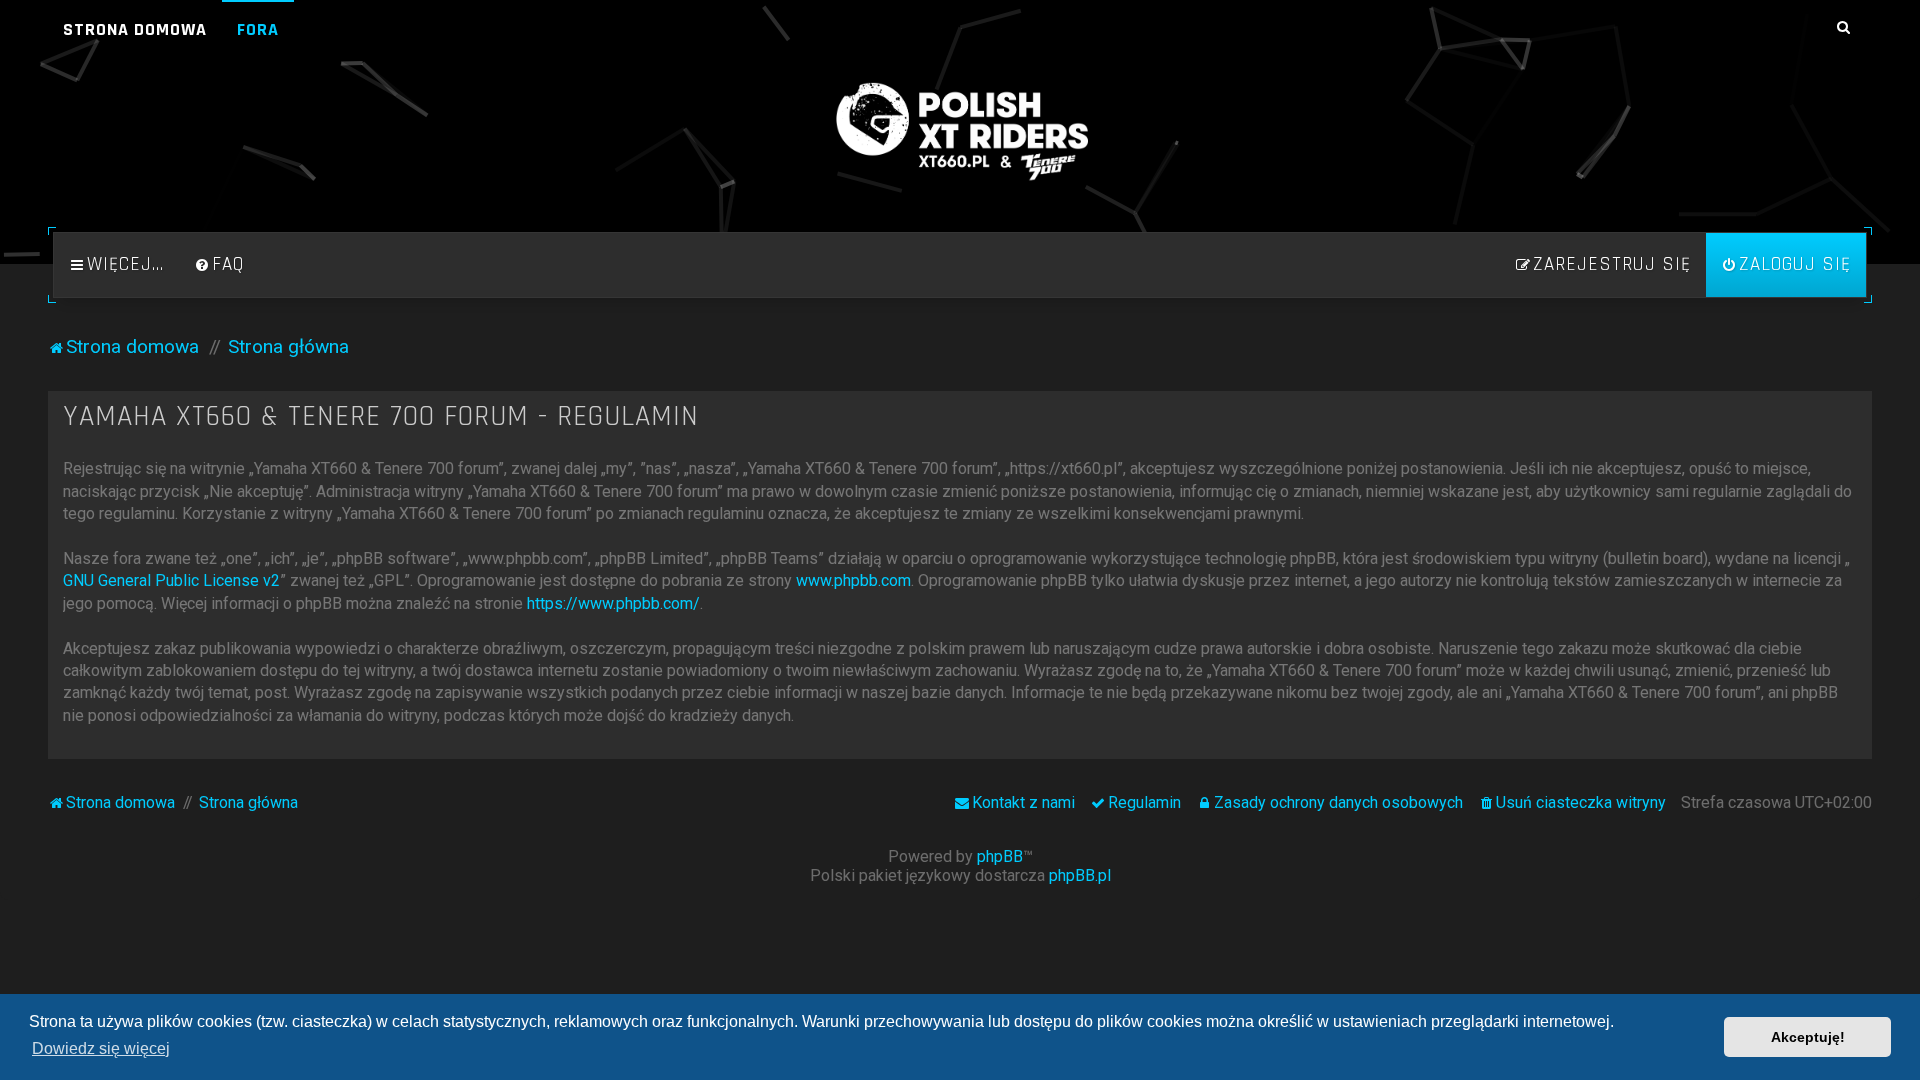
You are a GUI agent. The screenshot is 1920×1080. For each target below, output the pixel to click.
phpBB (1000, 856)
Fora (258, 29)
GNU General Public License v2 (171, 580)
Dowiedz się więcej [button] (101, 1048)
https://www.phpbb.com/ (613, 603)
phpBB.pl (1080, 875)
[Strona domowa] (960, 132)
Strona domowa (135, 29)
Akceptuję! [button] (1808, 1037)
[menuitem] (219, 265)
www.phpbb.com (853, 580)
